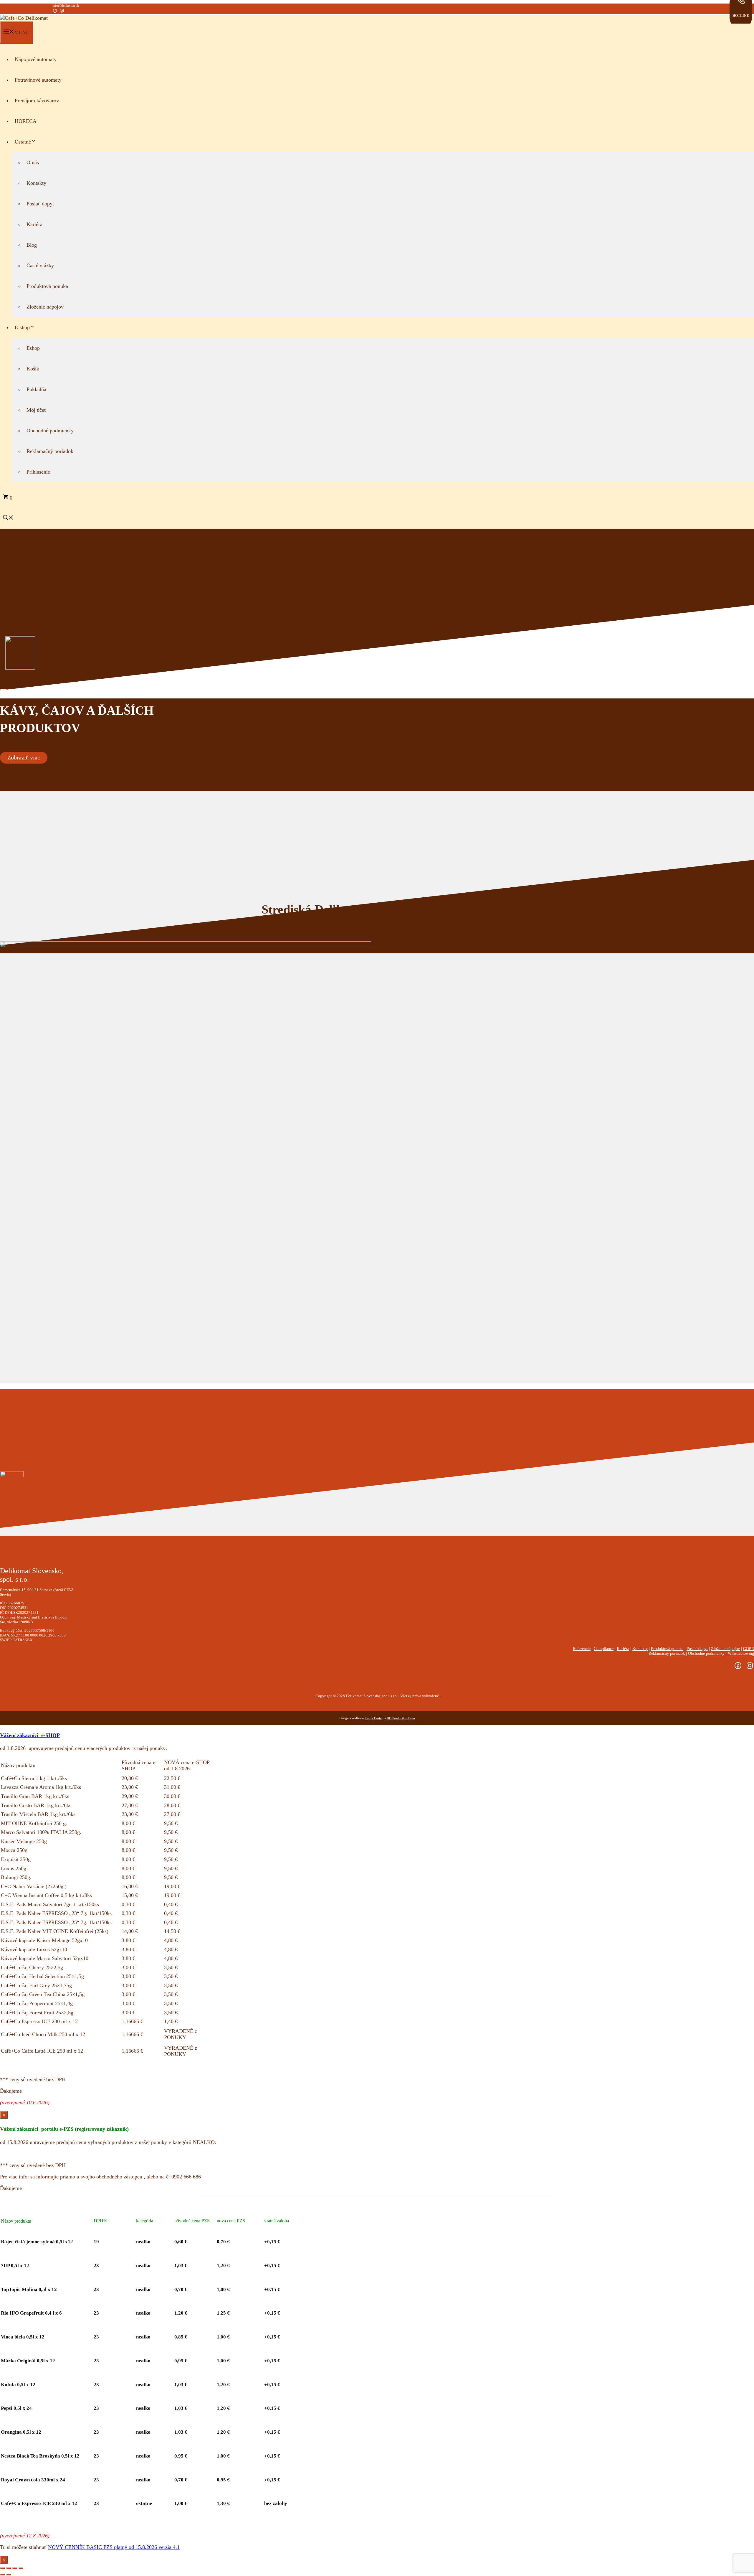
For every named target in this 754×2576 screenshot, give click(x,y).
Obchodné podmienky (50, 431)
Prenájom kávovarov (37, 100)
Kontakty (36, 183)
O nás (33, 162)
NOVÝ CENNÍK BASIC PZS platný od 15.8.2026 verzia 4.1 (114, 2547)
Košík (33, 369)
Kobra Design (374, 1718)
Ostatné (23, 142)
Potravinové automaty (38, 80)
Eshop (33, 348)
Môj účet (36, 410)
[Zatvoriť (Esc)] (21, 2568)
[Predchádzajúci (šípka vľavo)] (2, 2575)
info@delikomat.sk (66, 6)
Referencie (582, 1649)
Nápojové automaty (36, 59)
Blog (32, 245)
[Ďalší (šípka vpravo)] (9, 2575)
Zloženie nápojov (45, 307)
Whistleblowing (741, 1653)
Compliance (604, 1649)
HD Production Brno (401, 1718)
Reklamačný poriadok (50, 451)
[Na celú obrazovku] (9, 2568)
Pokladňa (36, 389)
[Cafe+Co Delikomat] (24, 18)
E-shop (22, 327)
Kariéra (34, 224)
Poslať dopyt (40, 204)
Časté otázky (40, 266)
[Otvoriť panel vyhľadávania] (8, 518)
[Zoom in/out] (2, 2568)
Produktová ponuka (47, 286)
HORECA (26, 121)
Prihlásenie (38, 472)
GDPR (749, 1649)
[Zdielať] (15, 2568)
